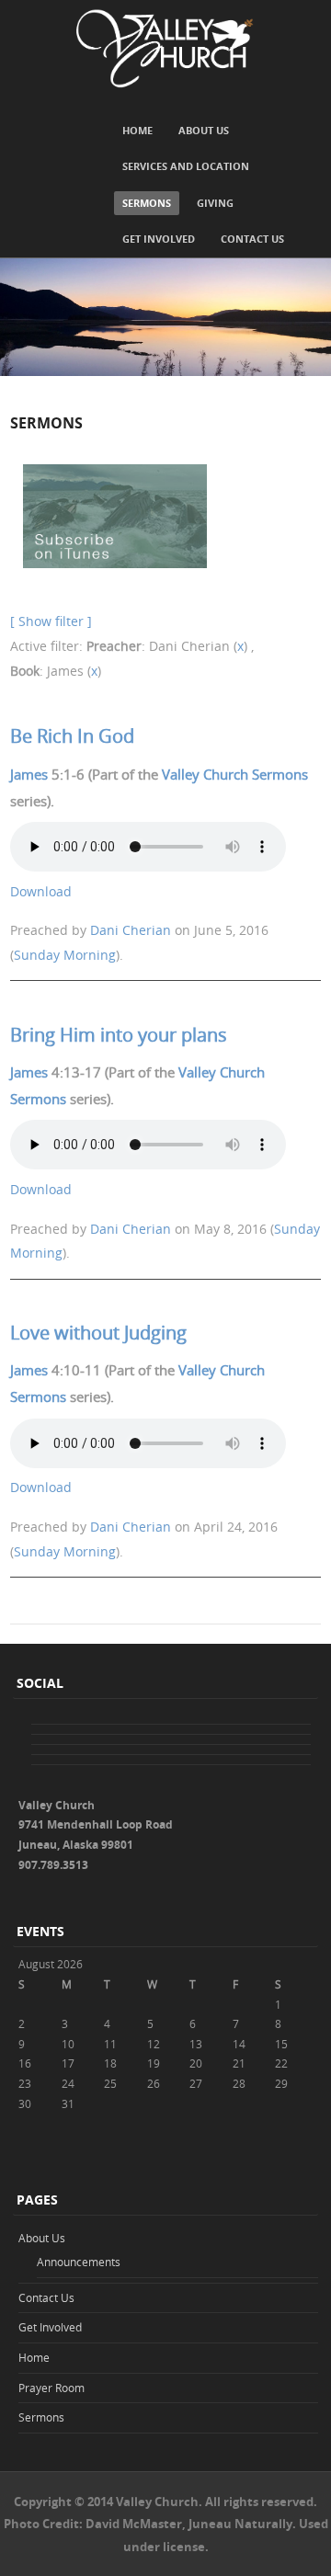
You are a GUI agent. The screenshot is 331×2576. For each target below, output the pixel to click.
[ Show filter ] (51, 621)
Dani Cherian (131, 930)
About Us (204, 130)
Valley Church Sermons (235, 774)
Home (137, 130)
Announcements (79, 2262)
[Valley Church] (165, 49)
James (29, 774)
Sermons (147, 203)
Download (41, 891)
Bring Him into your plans (119, 1035)
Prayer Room (51, 2388)
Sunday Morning (65, 955)
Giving (215, 203)
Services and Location (186, 166)
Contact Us (252, 239)
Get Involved (159, 239)
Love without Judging (98, 1333)
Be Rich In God (72, 736)
